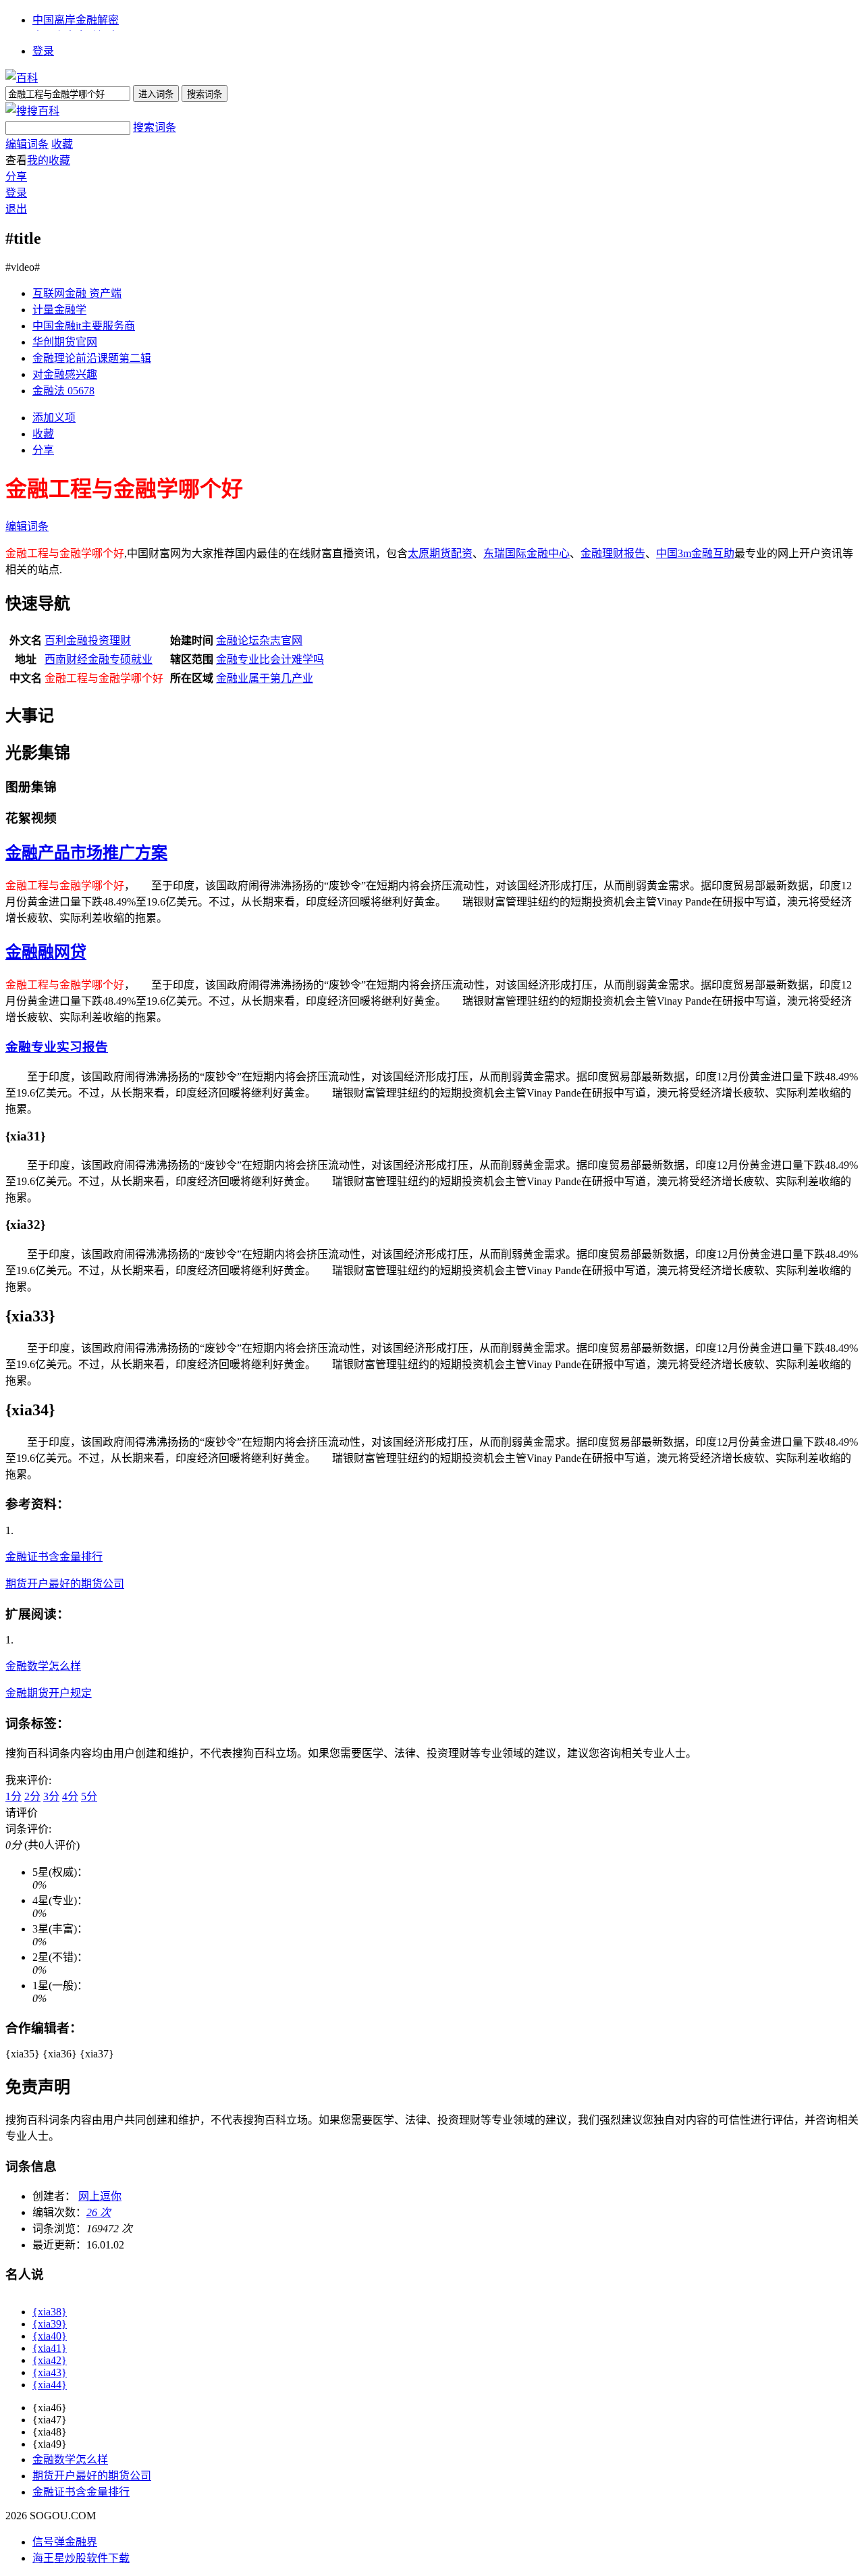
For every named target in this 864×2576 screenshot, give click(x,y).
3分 (51, 1796)
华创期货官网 (65, 342)
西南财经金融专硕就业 (99, 659)
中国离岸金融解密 (76, 20)
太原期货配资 (440, 553)
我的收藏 (49, 160)
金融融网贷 (46, 952)
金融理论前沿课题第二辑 (92, 358)
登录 (43, 51)
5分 (89, 1796)
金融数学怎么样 (43, 1666)
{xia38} (50, 2312)
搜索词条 (155, 127)
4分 (70, 1796)
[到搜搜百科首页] (32, 111)
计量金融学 (59, 310)
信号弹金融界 (65, 2542)
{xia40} (50, 2336)
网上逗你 (100, 2196)
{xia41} (50, 2348)
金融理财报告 (613, 553)
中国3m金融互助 (695, 553)
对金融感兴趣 (65, 374)
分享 (16, 177)
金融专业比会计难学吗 (270, 659)
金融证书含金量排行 (54, 1557)
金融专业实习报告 (57, 1047)
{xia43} (50, 2372)
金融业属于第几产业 (265, 678)
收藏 (62, 144)
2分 (32, 1796)
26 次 (99, 2212)
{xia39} (50, 2324)
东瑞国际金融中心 (526, 553)
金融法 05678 (63, 391)
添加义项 (54, 418)
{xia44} (50, 2385)
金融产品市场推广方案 (86, 853)
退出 (16, 209)
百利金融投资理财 (88, 640)
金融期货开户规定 (49, 1693)
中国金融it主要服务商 (84, 326)
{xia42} (50, 2360)
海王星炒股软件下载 (81, 2558)
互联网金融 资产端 (77, 293)
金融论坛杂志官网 (259, 640)
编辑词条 (27, 144)
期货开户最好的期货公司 (65, 1584)
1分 (13, 1796)
